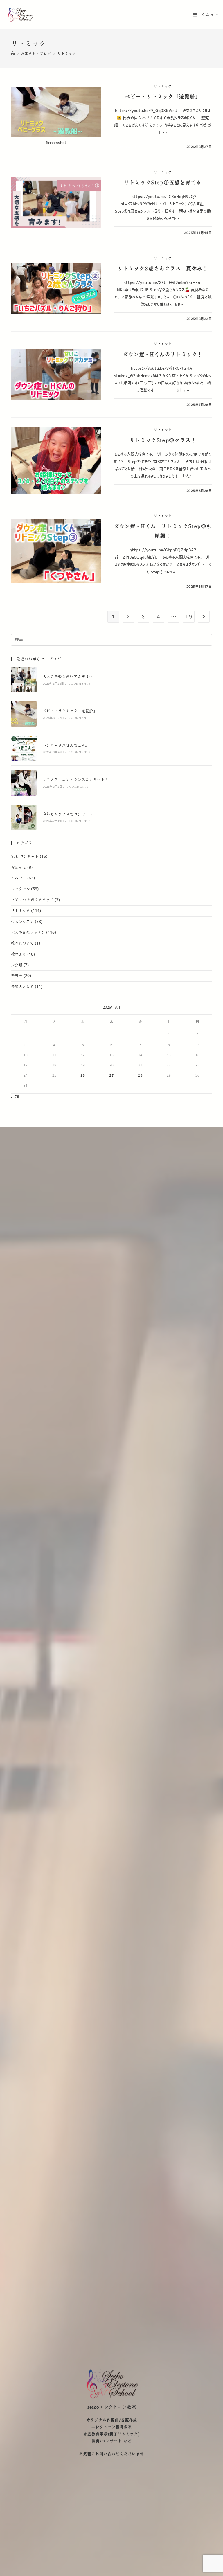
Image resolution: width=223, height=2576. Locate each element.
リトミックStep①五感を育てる (163, 183)
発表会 (17, 976)
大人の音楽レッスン (28, 933)
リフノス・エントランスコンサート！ (76, 780)
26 (83, 1075)
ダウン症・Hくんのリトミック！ (163, 355)
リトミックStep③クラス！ (163, 440)
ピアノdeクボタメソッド (32, 900)
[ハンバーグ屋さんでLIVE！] (24, 748)
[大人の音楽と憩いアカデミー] (24, 680)
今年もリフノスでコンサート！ (70, 814)
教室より (19, 954)
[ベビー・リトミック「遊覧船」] (24, 714)
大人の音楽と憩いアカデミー (68, 677)
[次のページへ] (204, 617)
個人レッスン (22, 922)
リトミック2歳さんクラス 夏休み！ (163, 269)
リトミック (163, 87)
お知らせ (19, 868)
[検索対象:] (111, 639)
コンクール (20, 889)
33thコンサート (25, 857)
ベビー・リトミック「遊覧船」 (163, 97)
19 (189, 617)
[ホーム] (13, 54)
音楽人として (22, 987)
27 (111, 1075)
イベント (19, 878)
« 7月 (16, 1097)
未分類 (17, 965)
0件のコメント (130, 147)
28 (140, 1075)
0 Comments (79, 684)
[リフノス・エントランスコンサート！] (24, 783)
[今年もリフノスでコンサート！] (24, 817)
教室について (22, 943)
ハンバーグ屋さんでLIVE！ (67, 746)
